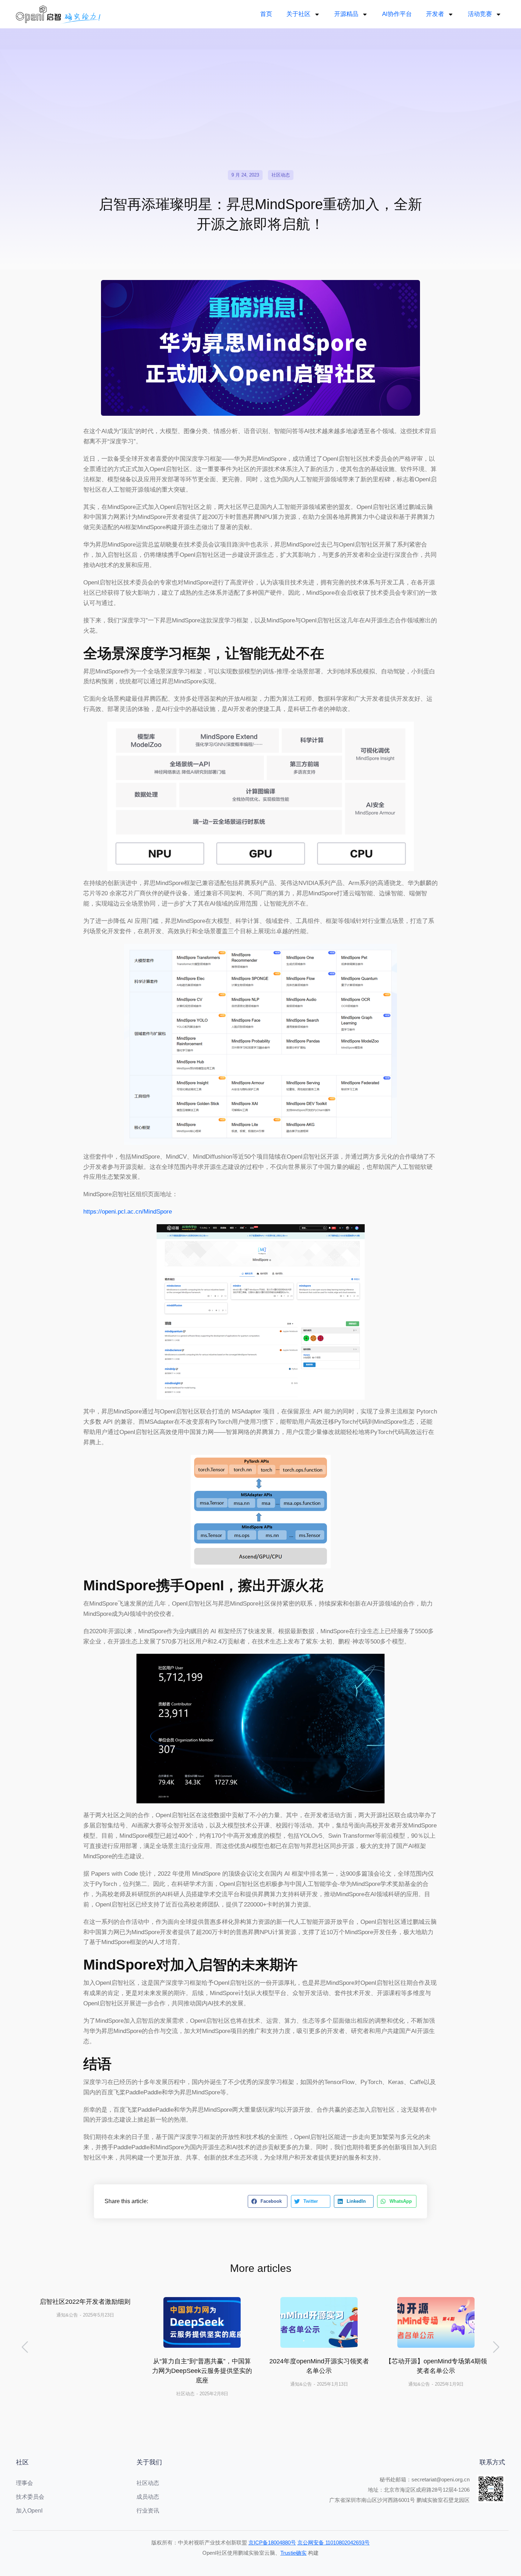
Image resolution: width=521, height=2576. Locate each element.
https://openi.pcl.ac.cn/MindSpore (128, 1212)
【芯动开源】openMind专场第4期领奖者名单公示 (436, 2366)
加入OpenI (29, 2511)
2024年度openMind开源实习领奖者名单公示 (319, 2366)
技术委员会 (30, 2497)
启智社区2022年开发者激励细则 (85, 2302)
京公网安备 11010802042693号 (334, 2543)
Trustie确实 (293, 2553)
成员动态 (148, 2497)
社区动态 (281, 175)
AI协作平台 (397, 14)
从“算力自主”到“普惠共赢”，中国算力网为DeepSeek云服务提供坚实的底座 (202, 2371)
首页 (266, 14)
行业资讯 (148, 2511)
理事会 (24, 2483)
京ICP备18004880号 (272, 2543)
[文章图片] (202, 2322)
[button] (267, 2201)
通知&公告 (67, 2315)
